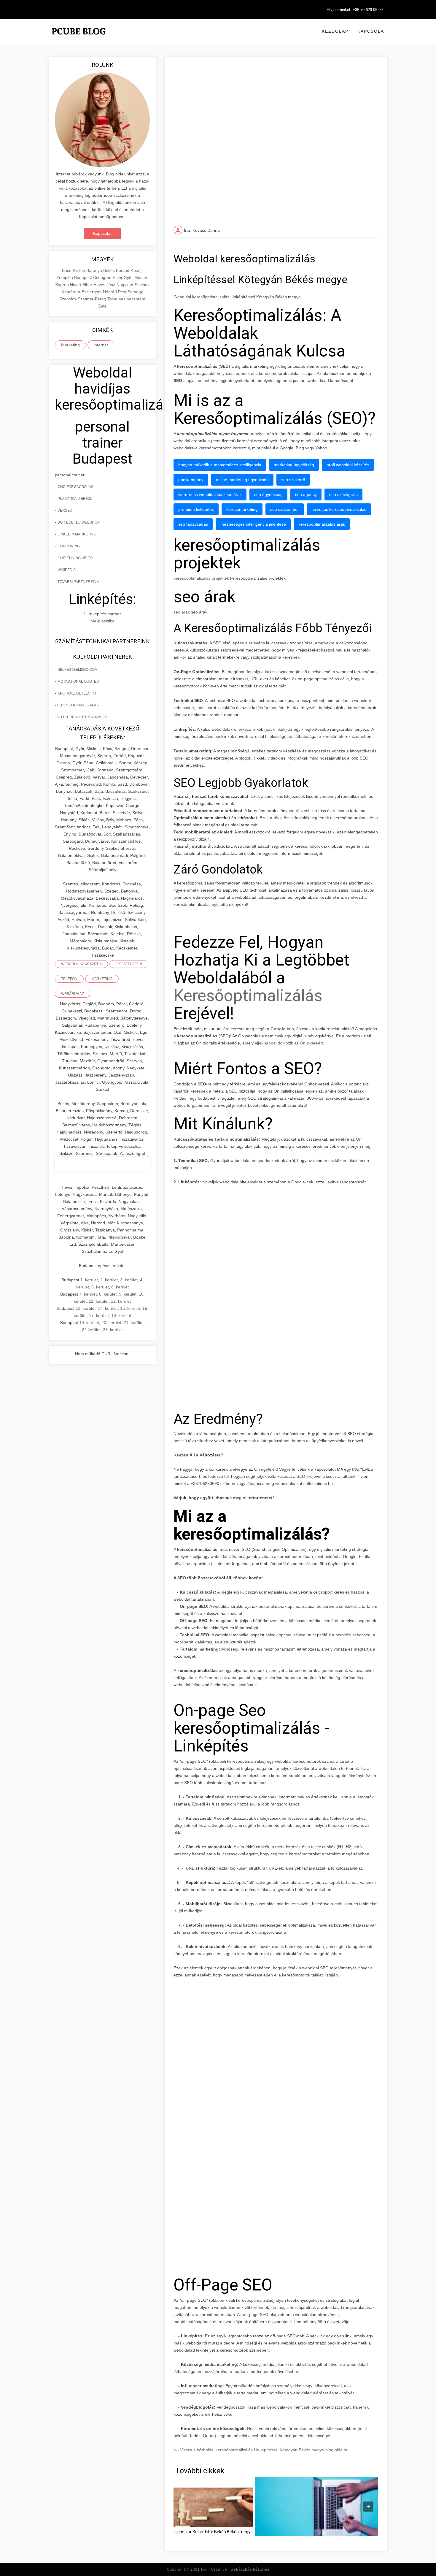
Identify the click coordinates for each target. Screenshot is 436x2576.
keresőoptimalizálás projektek (201, 578)
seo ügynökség (268, 494)
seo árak (182, 612)
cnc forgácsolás (75, 487)
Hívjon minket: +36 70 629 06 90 (355, 10)
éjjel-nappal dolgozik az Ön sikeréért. (289, 1043)
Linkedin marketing (77, 534)
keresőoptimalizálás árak (322, 524)
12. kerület (121, 1301)
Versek (65, 511)
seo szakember (285, 509)
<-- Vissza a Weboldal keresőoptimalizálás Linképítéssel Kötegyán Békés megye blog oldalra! (261, 2450)
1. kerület (89, 1280)
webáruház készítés (81, 964)
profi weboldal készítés (348, 465)
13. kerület (86, 1308)
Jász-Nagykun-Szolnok (128, 285)
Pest (123, 292)
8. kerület (108, 1294)
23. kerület (113, 1330)
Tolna (113, 299)
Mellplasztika (102, 621)
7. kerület (88, 1294)
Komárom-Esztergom (82, 292)
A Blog (109, 202)
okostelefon (129, 964)
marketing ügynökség (294, 465)
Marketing (70, 345)
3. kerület (129, 1280)
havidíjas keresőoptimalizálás (339, 509)
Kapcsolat (372, 31)
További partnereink (78, 582)
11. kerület (99, 1301)
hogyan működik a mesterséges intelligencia (220, 465)
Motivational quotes (78, 681)
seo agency (306, 494)
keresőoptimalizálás (78, 705)
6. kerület (120, 1287)
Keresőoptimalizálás (248, 995)
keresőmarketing (242, 509)
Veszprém (136, 299)
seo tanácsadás (193, 524)
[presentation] (368, 2507)
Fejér (118, 278)
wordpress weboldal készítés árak (210, 494)
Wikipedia (67, 570)
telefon (69, 979)
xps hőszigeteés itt (77, 693)
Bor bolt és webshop (79, 522)
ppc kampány (191, 480)
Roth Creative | (235, 2569)
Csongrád (103, 278)
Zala (102, 306)
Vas (123, 299)
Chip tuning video (75, 558)
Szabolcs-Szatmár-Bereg (83, 299)
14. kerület (108, 1308)
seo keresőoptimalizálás (82, 717)
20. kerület (111, 1323)
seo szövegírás (343, 494)
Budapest (84, 278)
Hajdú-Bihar (82, 285)
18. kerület (121, 1315)
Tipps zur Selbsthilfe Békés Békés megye (213, 2532)
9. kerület (128, 1294)
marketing (102, 979)
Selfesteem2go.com (78, 670)
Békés (110, 270)
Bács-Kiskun (74, 270)
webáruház (73, 994)
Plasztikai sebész (75, 499)
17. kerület (99, 1315)
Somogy (135, 292)
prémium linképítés (196, 509)
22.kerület (91, 1330)
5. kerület (100, 1287)
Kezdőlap (335, 31)
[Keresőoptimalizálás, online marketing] (79, 39)
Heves (100, 285)
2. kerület (109, 1280)
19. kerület (89, 1323)
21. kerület (134, 1323)
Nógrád (110, 292)
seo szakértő (293, 480)
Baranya (95, 270)
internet (101, 345)
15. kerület (130, 1308)
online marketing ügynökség (242, 480)
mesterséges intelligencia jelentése (253, 524)
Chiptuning (69, 546)
